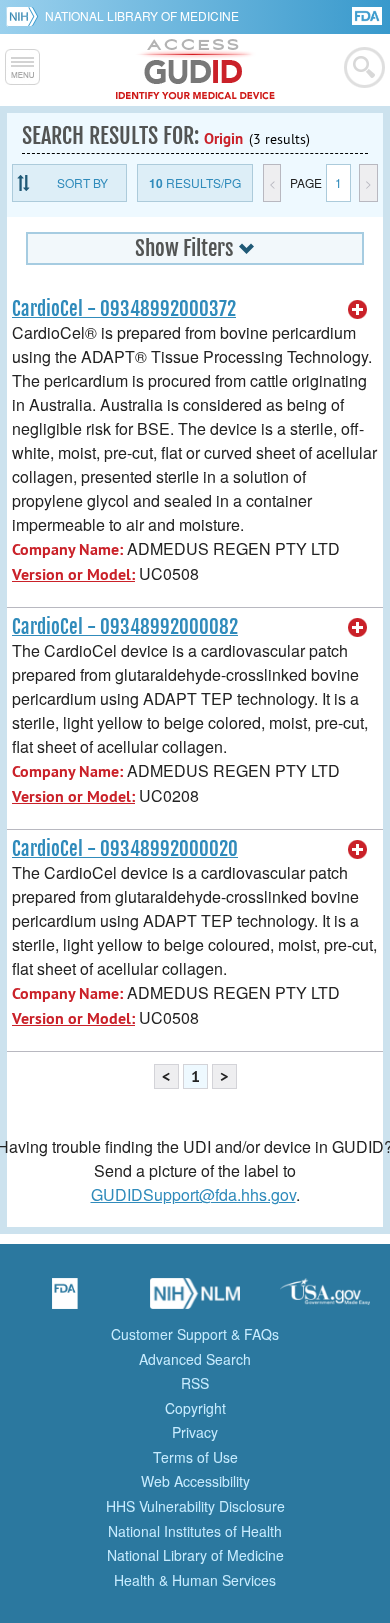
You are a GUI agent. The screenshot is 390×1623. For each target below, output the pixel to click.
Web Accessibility (195, 1481)
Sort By (82, 182)
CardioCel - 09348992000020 (125, 849)
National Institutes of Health (195, 1531)
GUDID (195, 70)
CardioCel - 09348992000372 (124, 309)
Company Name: (67, 549)
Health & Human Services (195, 1580)
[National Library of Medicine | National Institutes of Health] (195, 1300)
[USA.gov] (325, 1300)
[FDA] (368, 14)
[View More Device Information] (358, 310)
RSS (195, 1383)
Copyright (195, 1408)
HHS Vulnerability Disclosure (195, 1506)
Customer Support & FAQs (195, 1334)
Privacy (195, 1432)
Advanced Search (195, 1359)
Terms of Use (195, 1457)
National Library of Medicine (142, 15)
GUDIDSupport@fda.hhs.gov (193, 1194)
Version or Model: (73, 574)
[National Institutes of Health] (25, 16)
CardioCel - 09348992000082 (125, 627)
